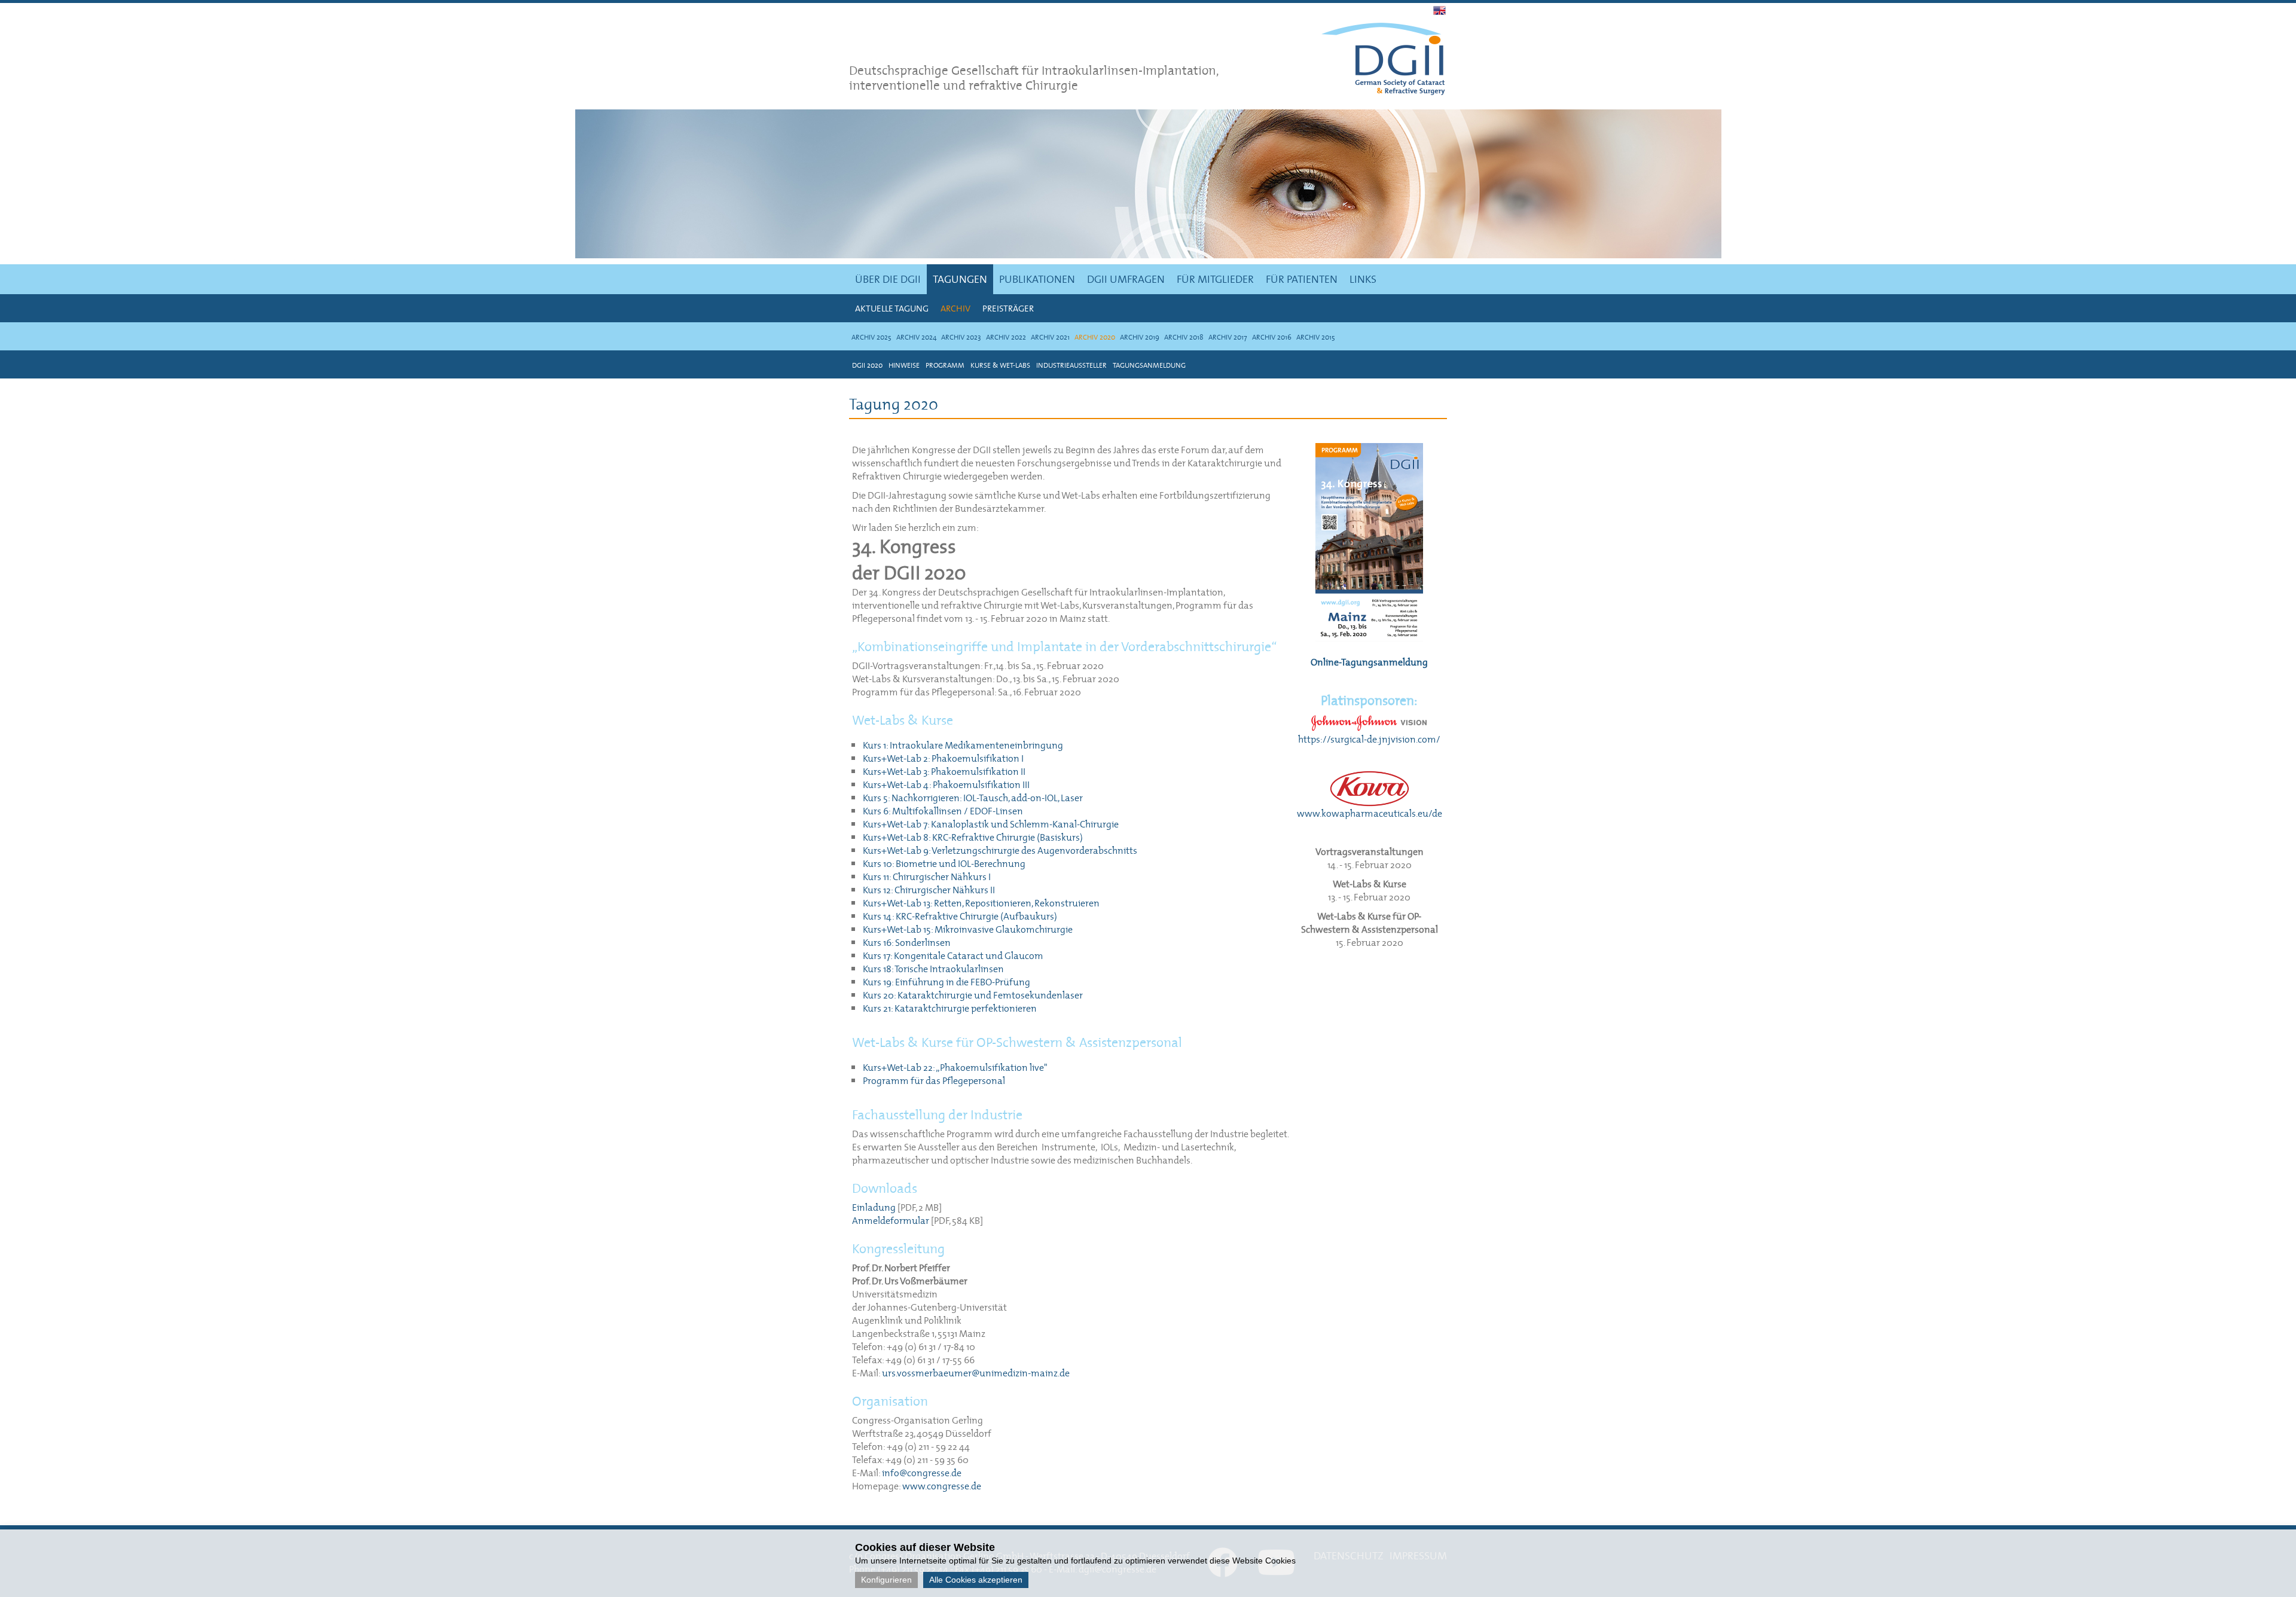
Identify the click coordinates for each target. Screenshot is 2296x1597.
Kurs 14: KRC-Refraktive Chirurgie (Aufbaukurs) (960, 916)
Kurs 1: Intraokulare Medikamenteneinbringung (963, 745)
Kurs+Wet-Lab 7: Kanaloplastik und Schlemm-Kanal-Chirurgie (991, 824)
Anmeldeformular (891, 1220)
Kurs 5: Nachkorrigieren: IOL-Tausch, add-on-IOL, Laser (973, 798)
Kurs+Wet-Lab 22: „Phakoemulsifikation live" (955, 1067)
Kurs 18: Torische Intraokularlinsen (933, 969)
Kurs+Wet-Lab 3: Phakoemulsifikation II (944, 771)
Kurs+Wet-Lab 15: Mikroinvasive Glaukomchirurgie (968, 929)
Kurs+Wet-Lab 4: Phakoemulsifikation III (946, 784)
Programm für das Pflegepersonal (934, 1080)
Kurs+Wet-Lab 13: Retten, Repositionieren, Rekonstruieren (981, 903)
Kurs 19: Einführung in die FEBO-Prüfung (947, 982)
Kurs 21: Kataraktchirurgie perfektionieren (950, 1008)
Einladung (874, 1207)
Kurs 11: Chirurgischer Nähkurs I (927, 877)
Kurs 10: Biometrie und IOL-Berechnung (944, 863)
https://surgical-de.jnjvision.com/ (1369, 739)
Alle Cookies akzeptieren (976, 1580)
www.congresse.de (942, 1486)
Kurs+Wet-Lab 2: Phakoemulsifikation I (943, 758)
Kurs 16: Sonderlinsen (907, 942)
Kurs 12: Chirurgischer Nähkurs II (929, 890)
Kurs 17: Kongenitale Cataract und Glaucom (953, 955)
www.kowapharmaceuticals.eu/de (1370, 813)
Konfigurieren (886, 1580)
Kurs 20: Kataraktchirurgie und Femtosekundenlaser (973, 995)
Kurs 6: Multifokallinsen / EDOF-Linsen (943, 811)
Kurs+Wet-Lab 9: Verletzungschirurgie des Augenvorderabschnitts (1000, 850)
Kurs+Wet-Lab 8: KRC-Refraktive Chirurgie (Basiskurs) (973, 837)
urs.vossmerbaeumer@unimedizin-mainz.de (976, 1373)
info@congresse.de (922, 1473)
